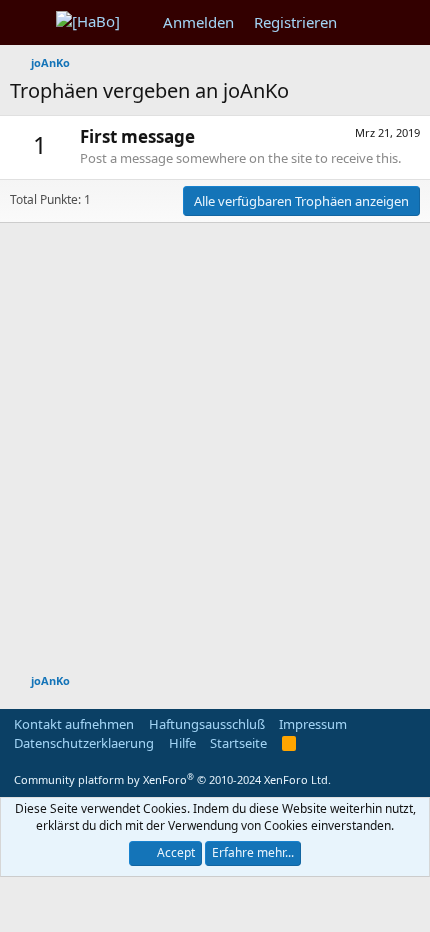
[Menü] (27, 23)
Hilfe (182, 743)
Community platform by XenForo (172, 779)
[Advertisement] (215, 438)
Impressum (313, 724)
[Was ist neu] (366, 22)
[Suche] (406, 22)
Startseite (238, 743)
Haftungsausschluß (207, 724)
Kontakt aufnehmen (74, 724)
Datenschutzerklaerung (84, 743)
